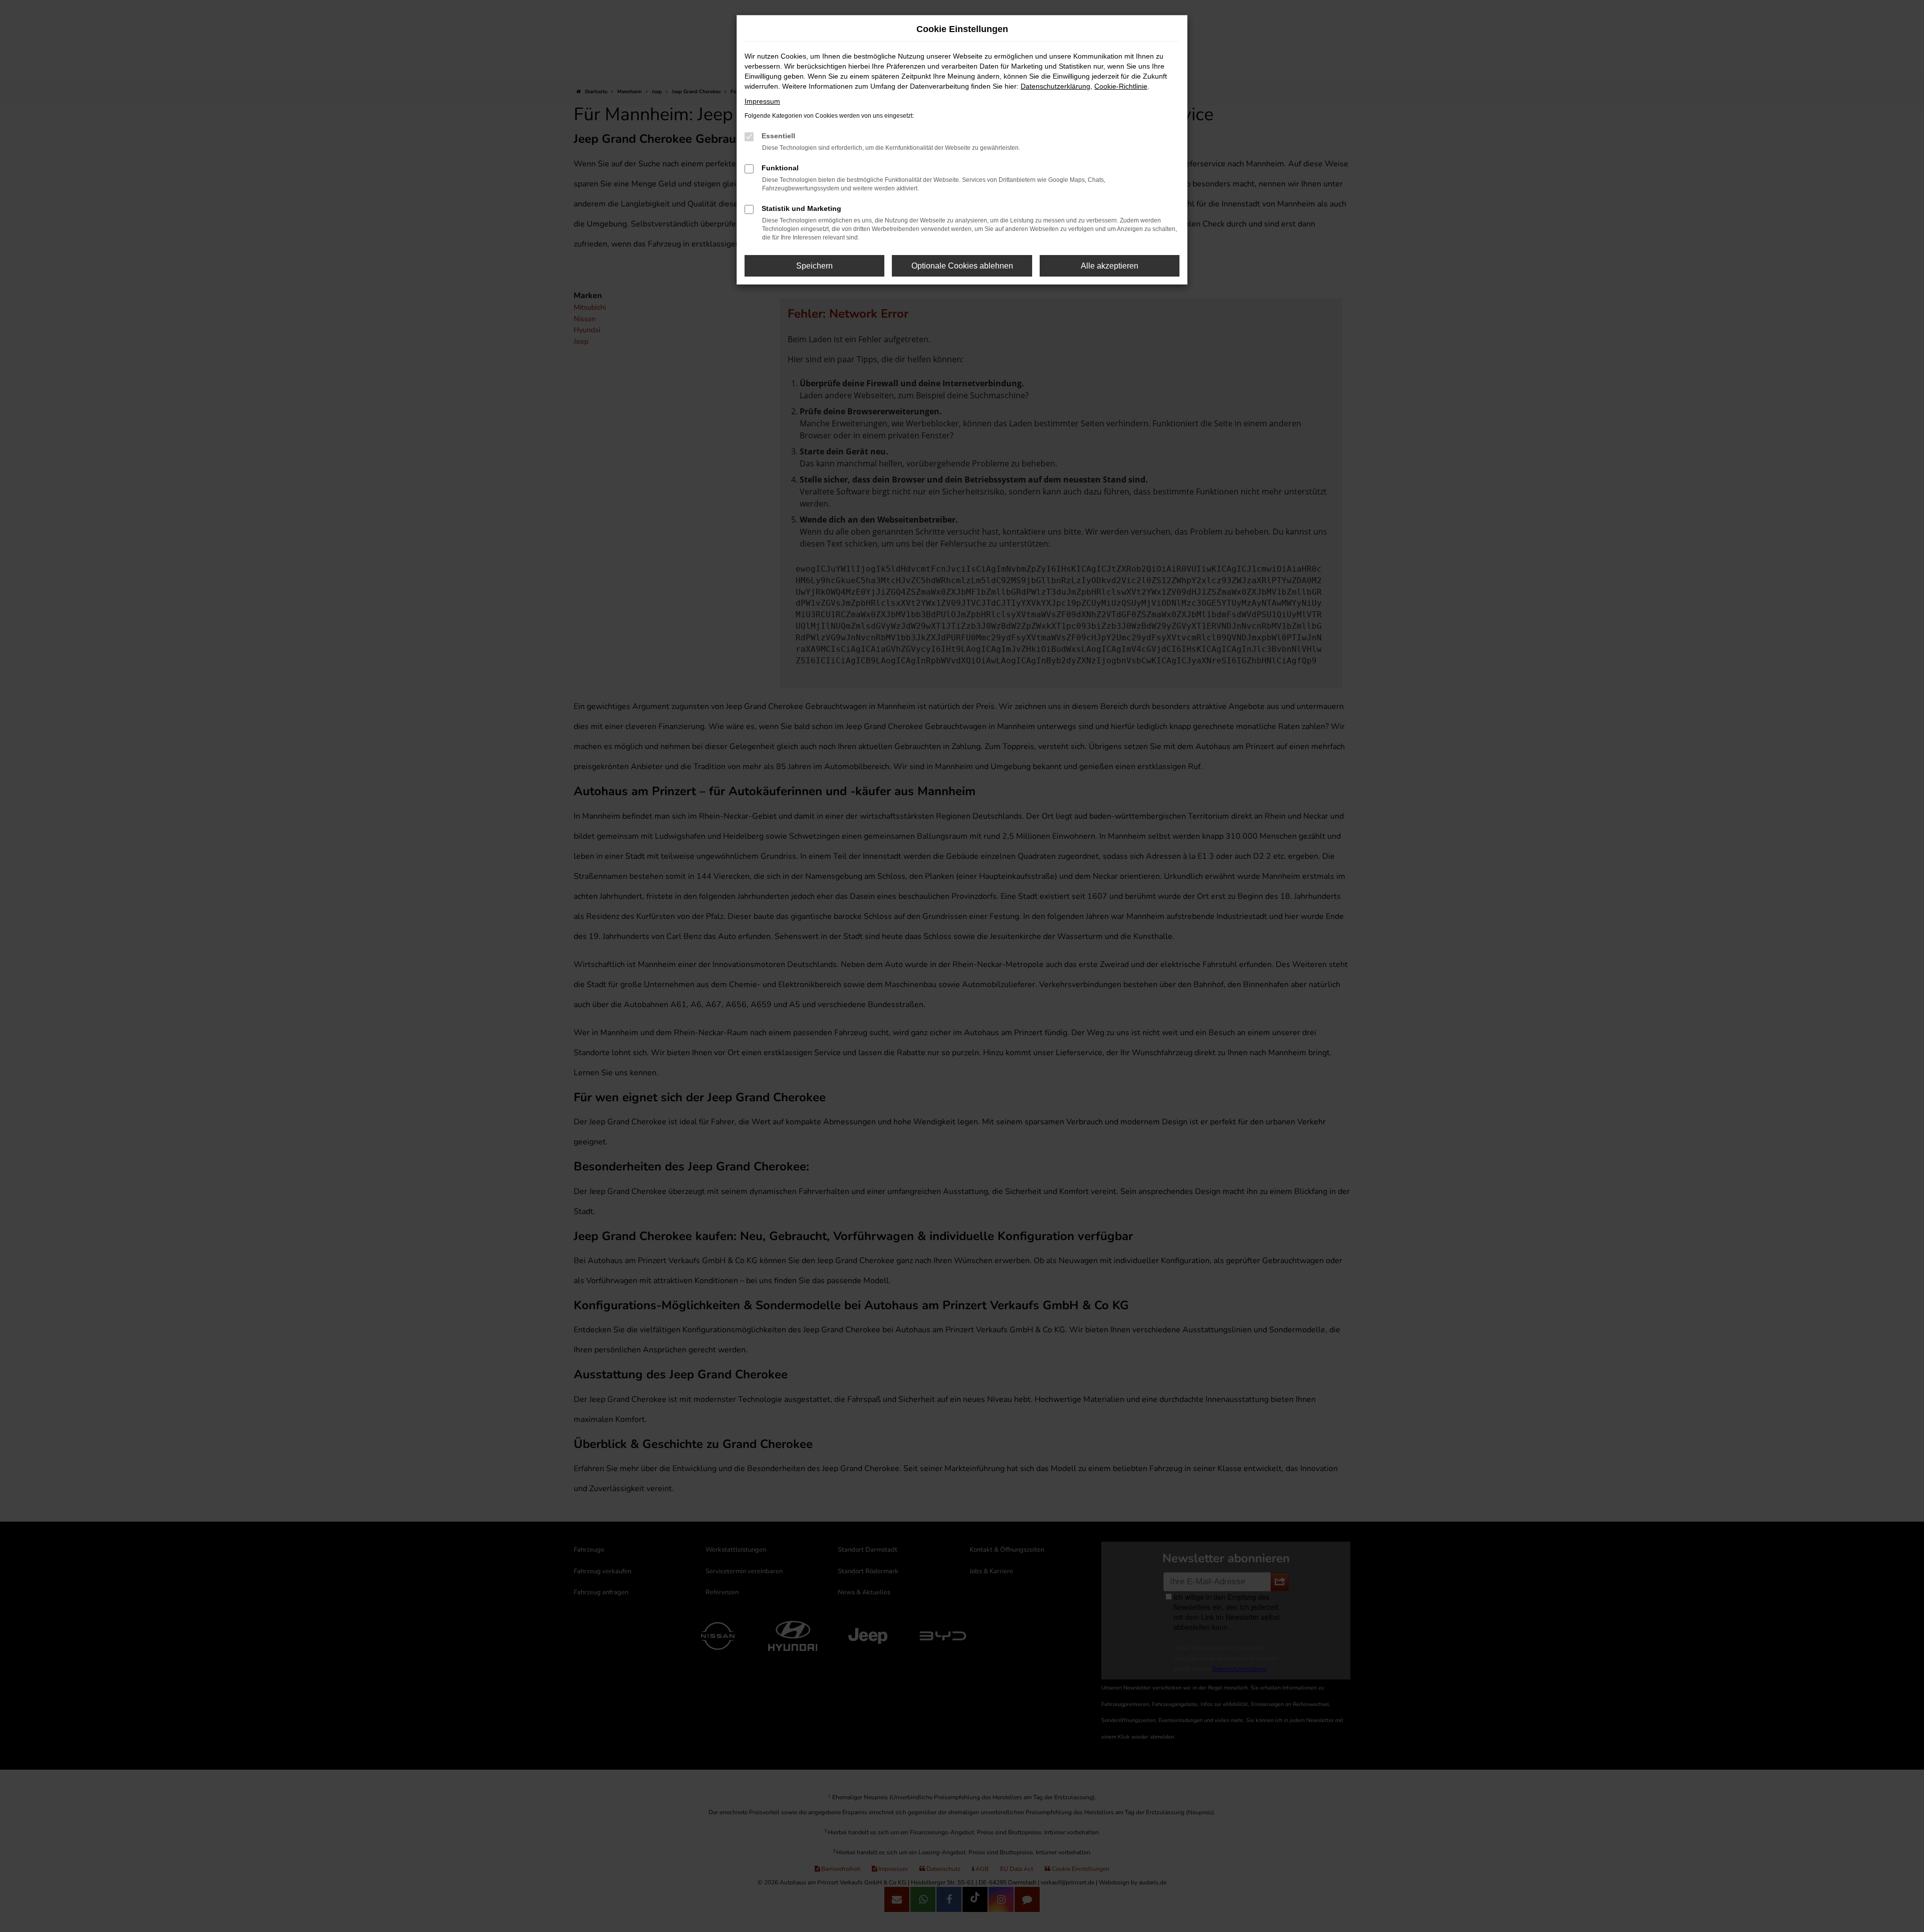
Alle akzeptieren (1110, 266)
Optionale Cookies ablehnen (962, 266)
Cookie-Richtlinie (1121, 86)
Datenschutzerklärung (1055, 86)
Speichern (814, 266)
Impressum (762, 101)
